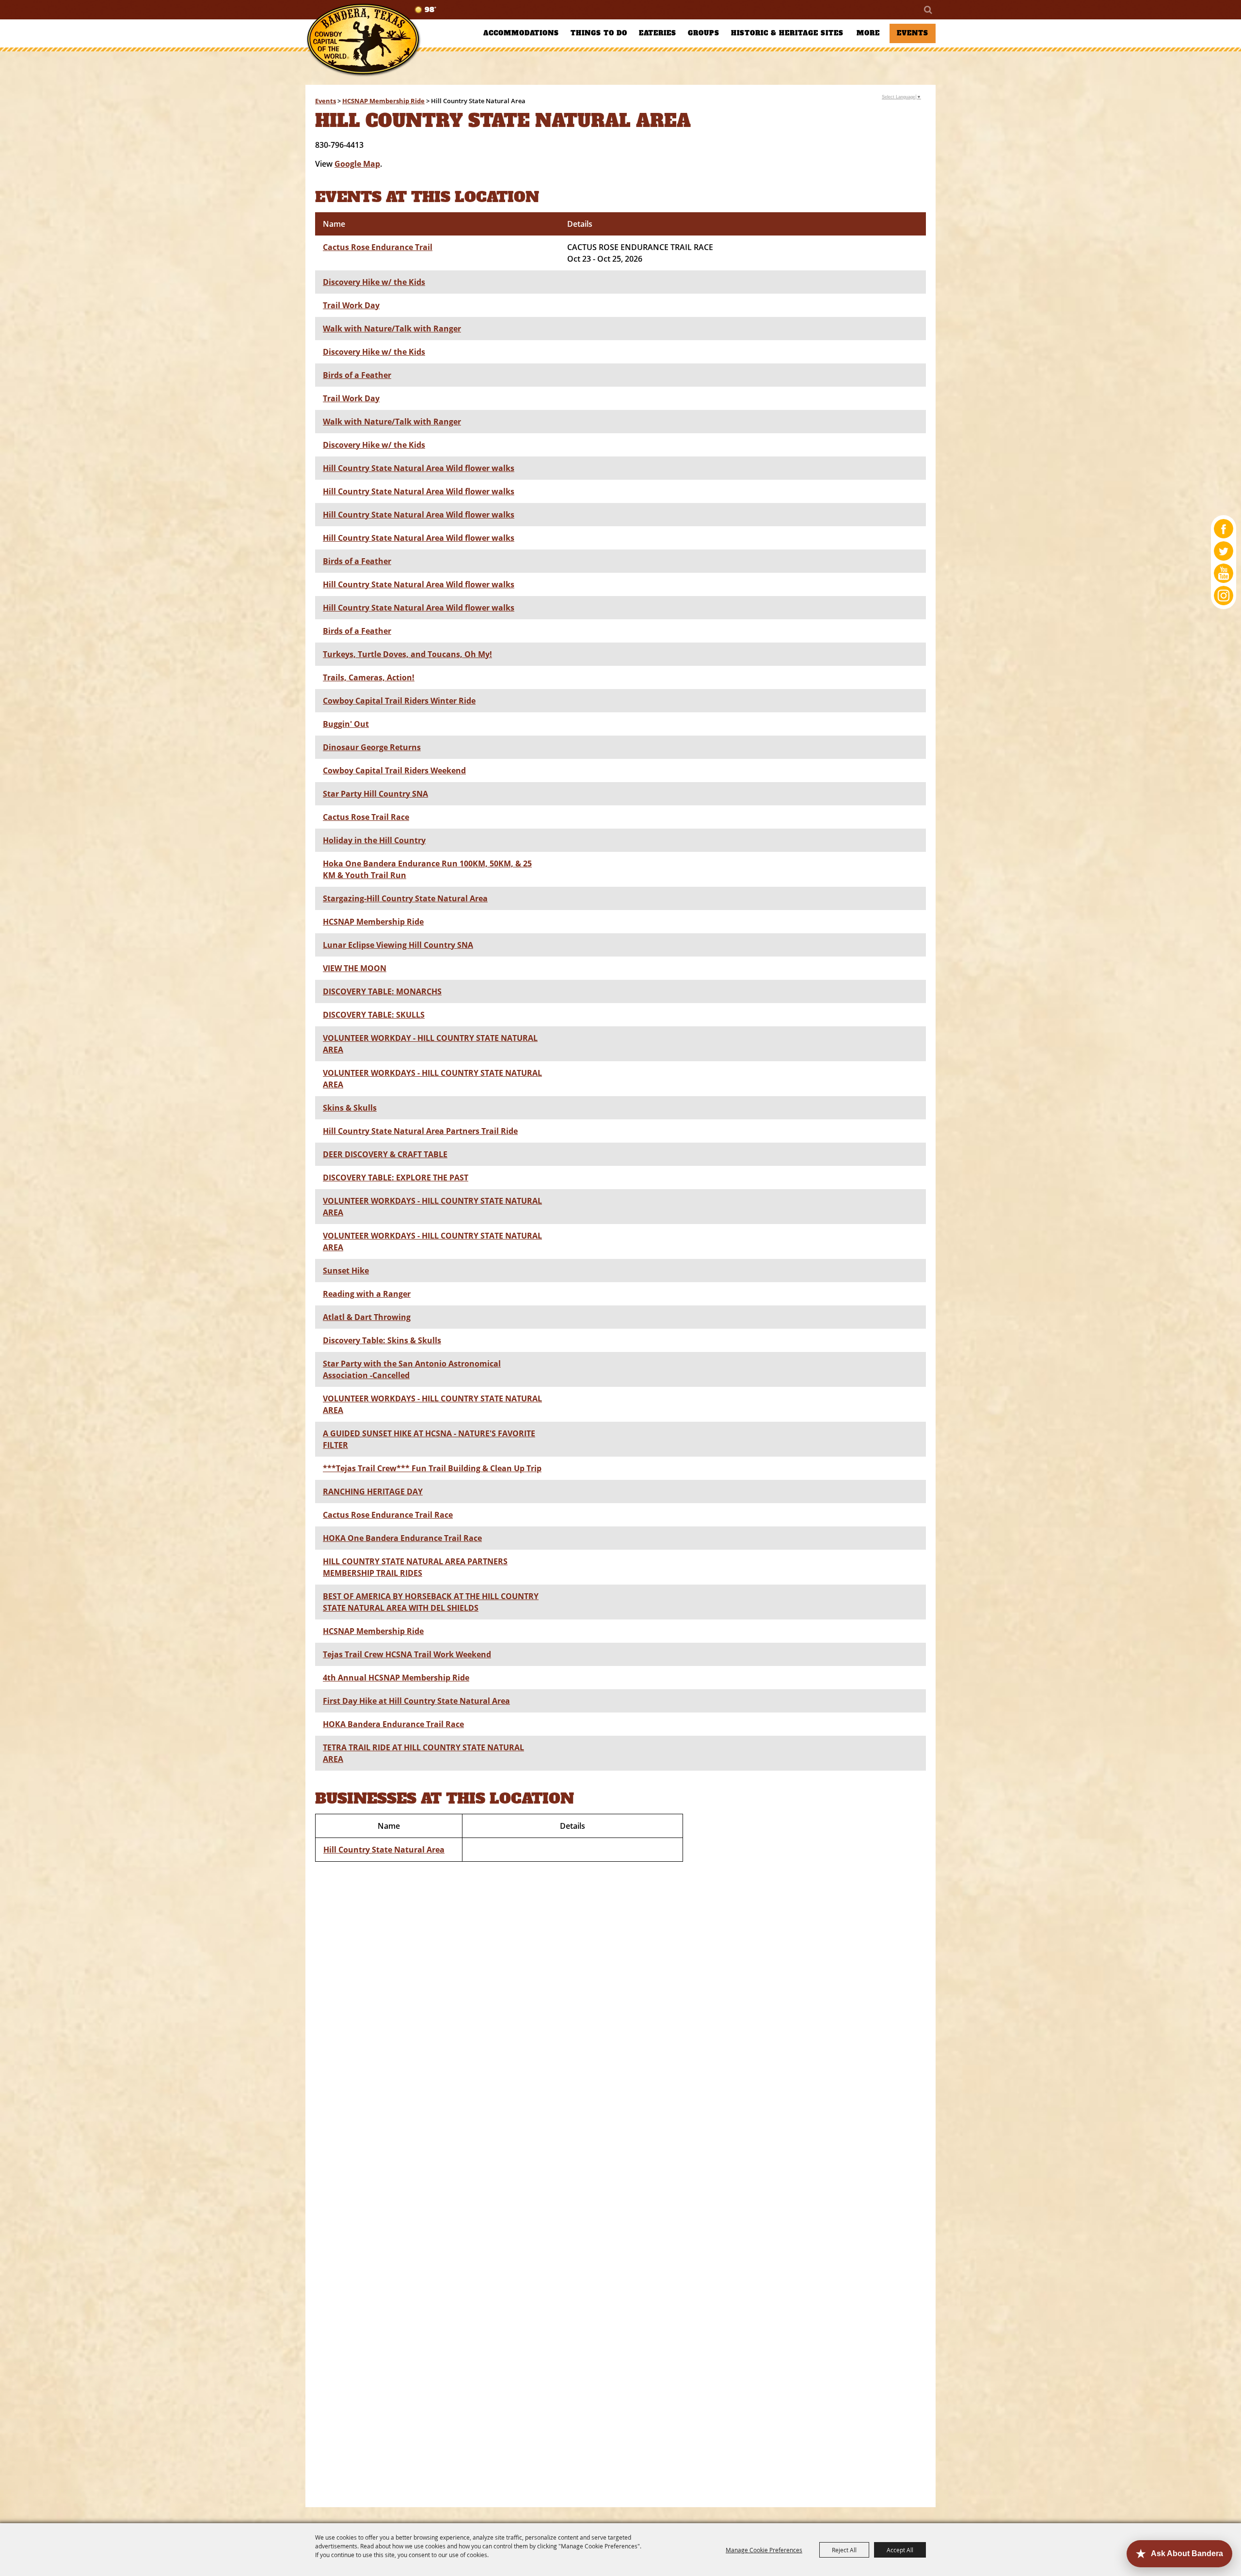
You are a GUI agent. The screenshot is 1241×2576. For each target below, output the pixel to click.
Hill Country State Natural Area (384, 1850)
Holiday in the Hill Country (374, 840)
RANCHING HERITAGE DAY (373, 1492)
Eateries (658, 33)
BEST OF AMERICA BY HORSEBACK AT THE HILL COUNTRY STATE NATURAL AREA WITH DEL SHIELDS (431, 1602)
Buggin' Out (346, 724)
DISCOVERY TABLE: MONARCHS (382, 991)
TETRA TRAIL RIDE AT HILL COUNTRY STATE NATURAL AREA (423, 1753)
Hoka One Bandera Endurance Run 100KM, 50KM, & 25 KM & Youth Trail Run (427, 869)
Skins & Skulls (350, 1108)
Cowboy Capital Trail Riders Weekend (394, 770)
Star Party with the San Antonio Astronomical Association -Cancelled (412, 1369)
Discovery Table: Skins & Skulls (382, 1340)
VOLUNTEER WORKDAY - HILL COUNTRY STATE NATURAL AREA (430, 1044)
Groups (704, 33)
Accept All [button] (900, 2550)
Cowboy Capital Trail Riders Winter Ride (399, 701)
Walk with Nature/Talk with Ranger (392, 329)
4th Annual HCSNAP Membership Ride (396, 1678)
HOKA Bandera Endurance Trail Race (393, 1724)
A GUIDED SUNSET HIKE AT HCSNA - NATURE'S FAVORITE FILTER (429, 1439)
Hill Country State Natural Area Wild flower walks (419, 468)
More (868, 33)
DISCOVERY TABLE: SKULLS (374, 1015)
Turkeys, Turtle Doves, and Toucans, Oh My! (407, 654)
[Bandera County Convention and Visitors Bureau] (364, 40)
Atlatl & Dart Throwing (367, 1317)
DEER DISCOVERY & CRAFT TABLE (385, 1154)
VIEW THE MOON (355, 968)
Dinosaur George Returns (372, 747)
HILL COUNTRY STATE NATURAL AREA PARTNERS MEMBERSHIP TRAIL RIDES (415, 1567)
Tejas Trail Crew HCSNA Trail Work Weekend (407, 1654)
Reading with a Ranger (367, 1294)
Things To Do (599, 33)
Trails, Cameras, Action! (369, 677)
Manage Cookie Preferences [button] (764, 2550)
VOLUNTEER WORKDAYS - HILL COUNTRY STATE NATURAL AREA (432, 1079)
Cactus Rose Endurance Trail (378, 247)
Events (913, 33)
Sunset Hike (346, 1271)
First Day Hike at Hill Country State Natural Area (416, 1701)
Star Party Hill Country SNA (375, 794)
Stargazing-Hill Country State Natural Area (405, 898)
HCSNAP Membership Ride (383, 101)
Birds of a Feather (357, 375)
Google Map (357, 164)
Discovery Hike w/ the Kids (374, 282)
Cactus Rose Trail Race (366, 817)
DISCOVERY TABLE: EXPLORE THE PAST (396, 1178)
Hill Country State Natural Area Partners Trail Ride (420, 1131)
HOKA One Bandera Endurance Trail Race (402, 1538)
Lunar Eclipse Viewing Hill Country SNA (398, 945)
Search (927, 10)
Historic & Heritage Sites (787, 33)
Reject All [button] (844, 2550)
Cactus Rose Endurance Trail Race (388, 1515)
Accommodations (521, 33)
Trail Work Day (351, 305)
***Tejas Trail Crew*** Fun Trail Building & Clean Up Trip (432, 1468)
